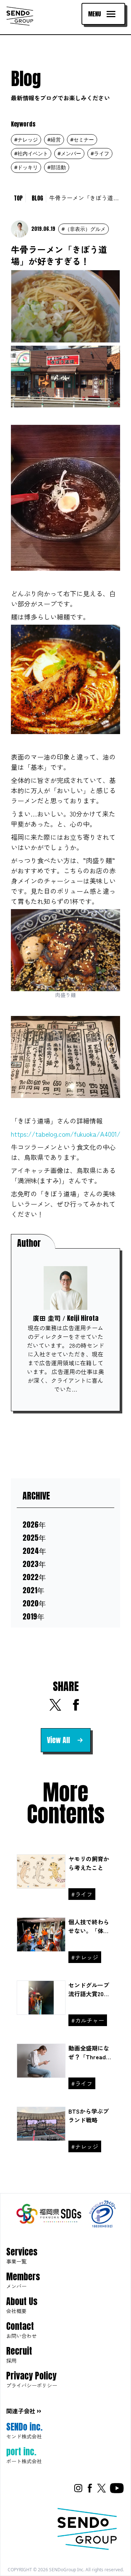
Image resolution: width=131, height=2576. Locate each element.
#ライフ (100, 153)
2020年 (34, 1603)
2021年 (33, 1590)
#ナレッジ (26, 139)
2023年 (34, 1564)
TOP (18, 198)
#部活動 (57, 167)
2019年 (33, 1617)
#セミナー (82, 139)
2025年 (34, 1538)
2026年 (34, 1525)
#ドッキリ (26, 167)
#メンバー (69, 153)
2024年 (34, 1551)
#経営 (54, 139)
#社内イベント (31, 153)
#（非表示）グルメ (84, 229)
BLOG (37, 198)
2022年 (34, 1577)
